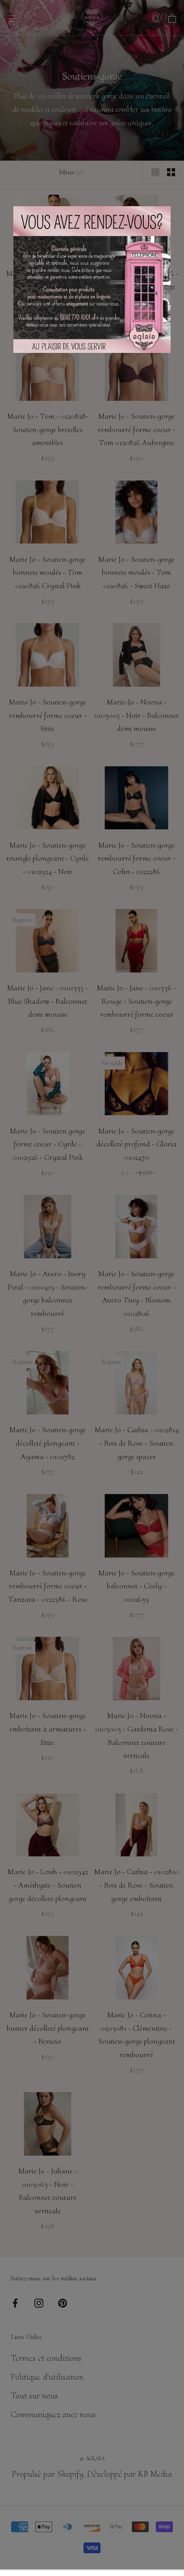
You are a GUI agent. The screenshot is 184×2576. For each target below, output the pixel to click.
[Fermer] (174, 10)
